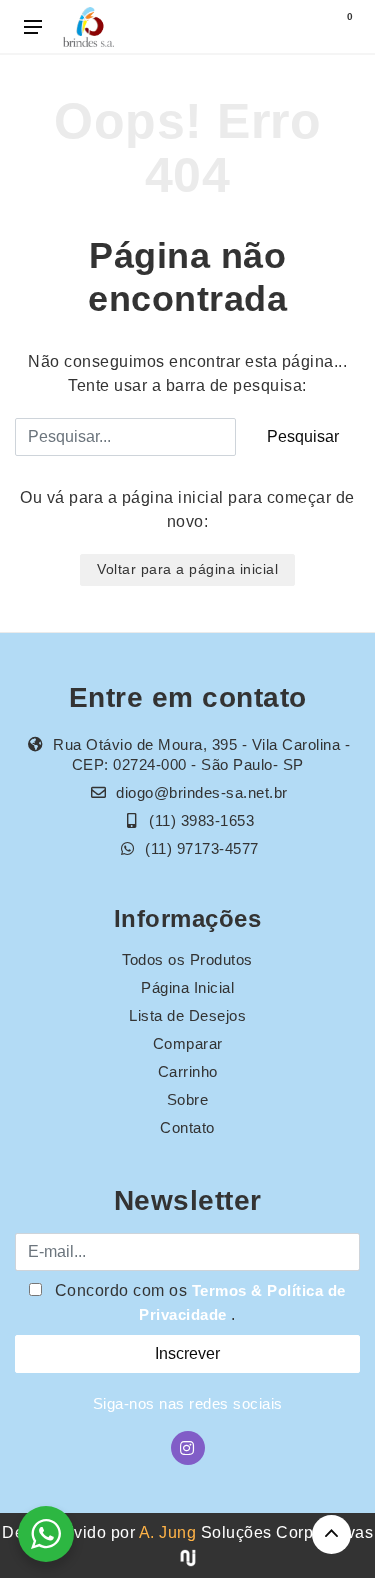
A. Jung (168, 1532)
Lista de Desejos (187, 1015)
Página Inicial (187, 987)
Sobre (188, 1099)
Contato (187, 1127)
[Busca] (297, 27)
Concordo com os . (198, 1302)
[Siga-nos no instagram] (188, 1448)
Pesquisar (303, 436)
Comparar (188, 1043)
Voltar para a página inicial (187, 569)
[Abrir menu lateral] (33, 27)
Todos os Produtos (187, 959)
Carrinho (188, 1071)
